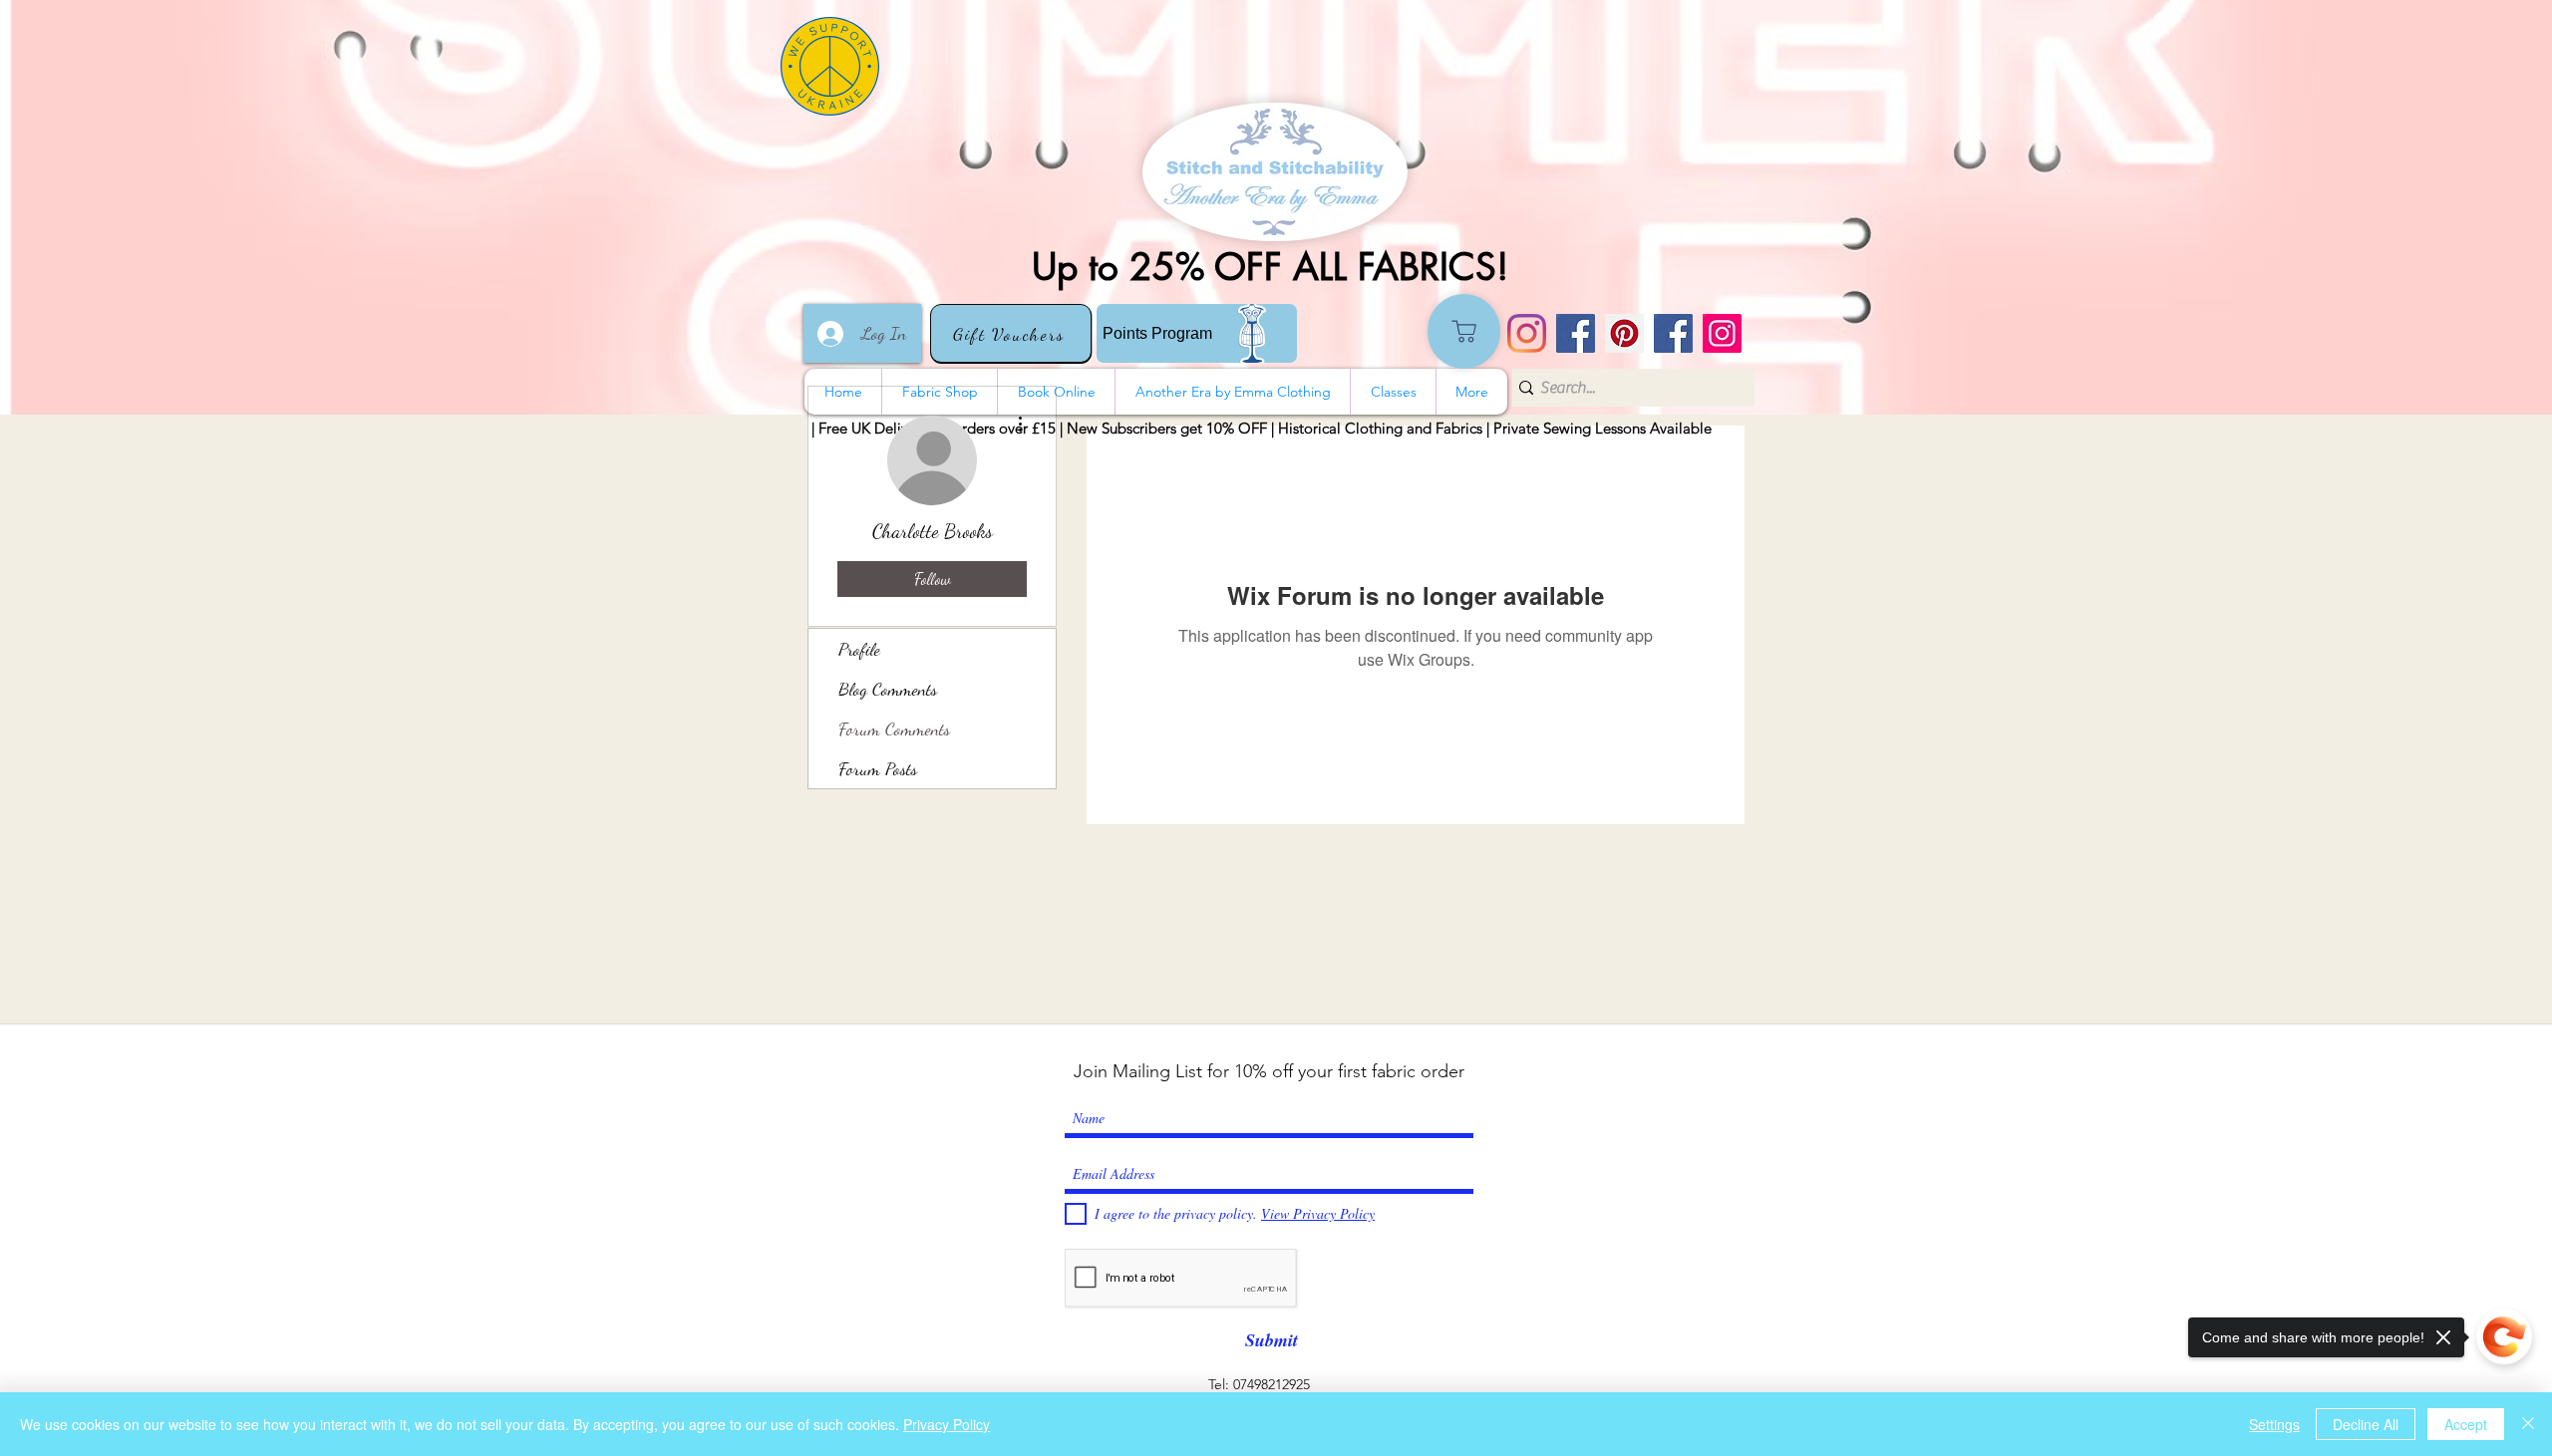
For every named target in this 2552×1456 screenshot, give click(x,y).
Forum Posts (878, 768)
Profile (859, 649)
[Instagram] (1527, 333)
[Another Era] (1673, 333)
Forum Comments (894, 728)
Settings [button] (2274, 1424)
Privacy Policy (947, 1424)
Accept (2466, 1424)
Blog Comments (888, 689)
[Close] (2528, 1424)
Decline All (2366, 1424)
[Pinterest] (1624, 333)
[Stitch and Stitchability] (1576, 333)
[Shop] (1464, 331)
